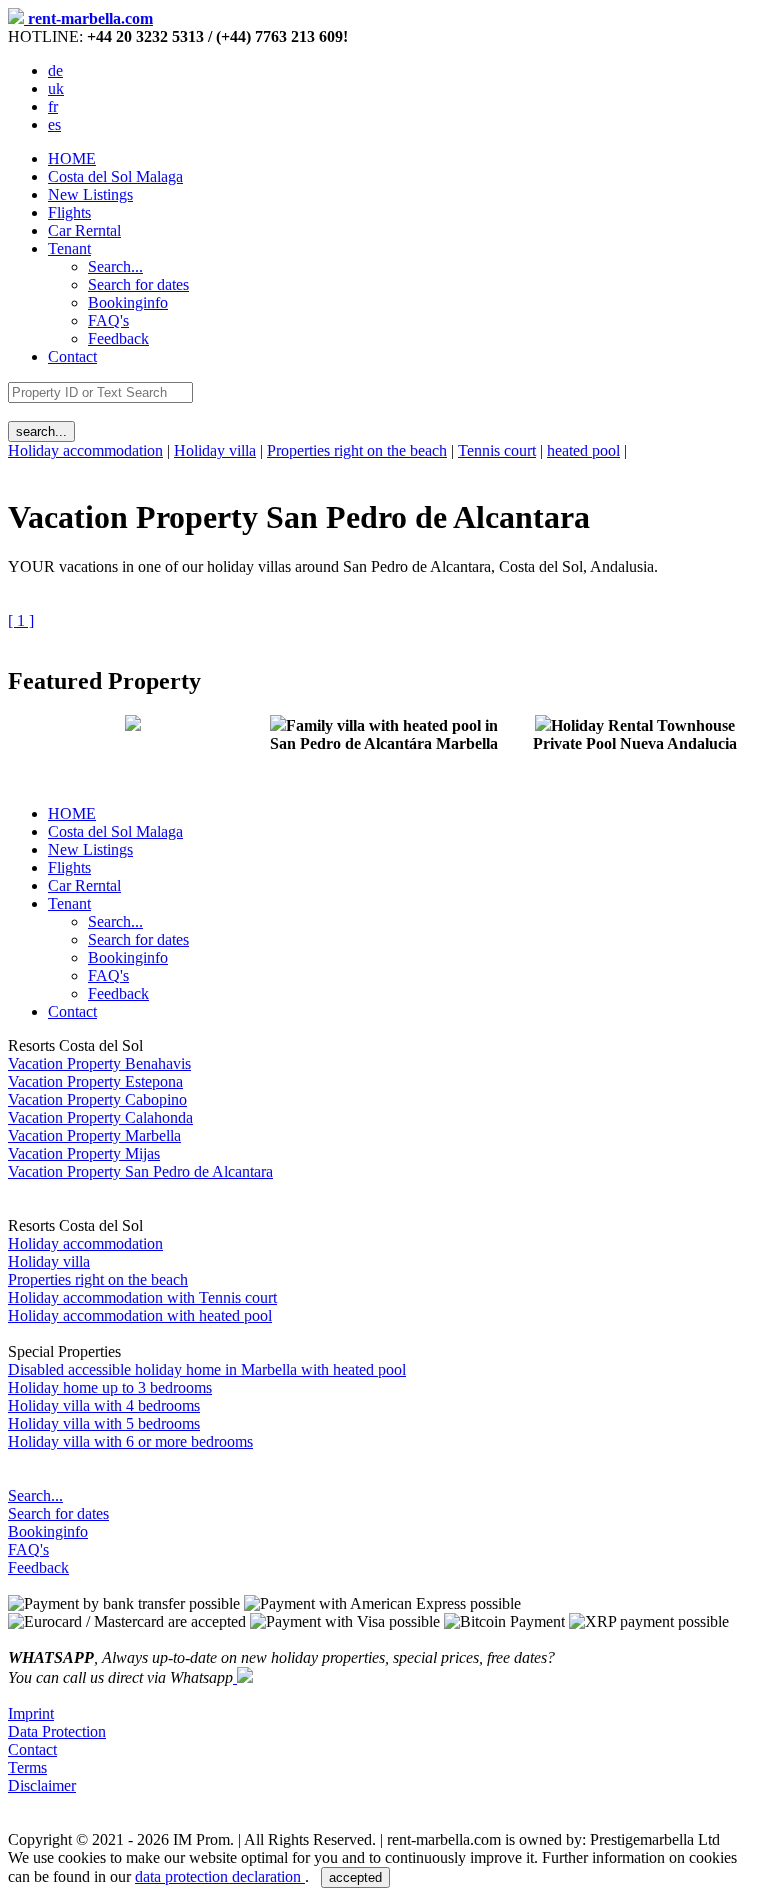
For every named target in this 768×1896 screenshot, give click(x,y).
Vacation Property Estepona (95, 1081)
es (54, 124)
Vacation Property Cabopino (97, 1099)
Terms (27, 1767)
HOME (72, 158)
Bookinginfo (48, 1531)
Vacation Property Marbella (94, 1135)
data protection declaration (220, 1876)
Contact (72, 356)
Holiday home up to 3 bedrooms (110, 1387)
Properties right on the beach (357, 450)
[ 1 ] (21, 620)
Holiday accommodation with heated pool (140, 1315)
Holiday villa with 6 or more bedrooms (130, 1441)
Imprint (31, 1713)
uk (56, 88)
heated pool (583, 450)
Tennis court (497, 450)
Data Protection (57, 1731)
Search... (35, 1495)
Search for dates (58, 1513)
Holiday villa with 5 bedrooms (104, 1423)
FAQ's (28, 1549)
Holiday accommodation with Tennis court (142, 1297)
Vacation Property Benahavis (99, 1063)
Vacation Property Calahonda (100, 1117)
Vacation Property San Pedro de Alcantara (140, 1171)
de (55, 70)
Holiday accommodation (85, 450)
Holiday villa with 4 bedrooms (104, 1405)
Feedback (38, 1567)
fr (53, 106)
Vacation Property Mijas (84, 1153)
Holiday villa (215, 450)
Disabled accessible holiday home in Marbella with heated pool (207, 1369)
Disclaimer (42, 1785)
